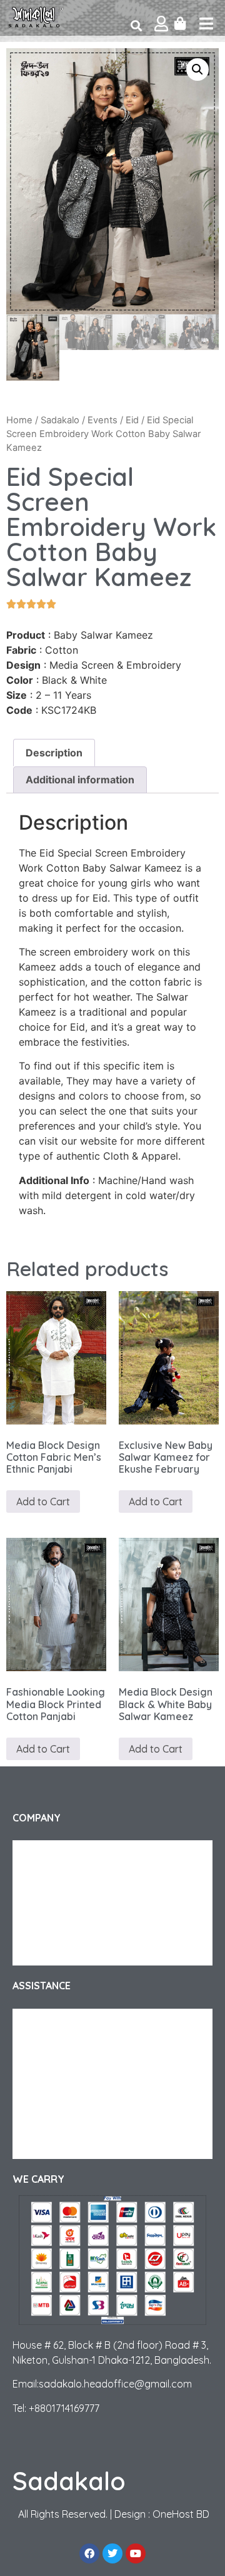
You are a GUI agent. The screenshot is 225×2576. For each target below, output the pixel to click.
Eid (132, 420)
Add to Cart (43, 1502)
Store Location (55, 2146)
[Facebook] (89, 2553)
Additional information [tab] (80, 780)
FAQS (36, 2071)
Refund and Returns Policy (77, 2046)
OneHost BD (181, 2514)
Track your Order (59, 1878)
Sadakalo (60, 420)
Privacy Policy (52, 1928)
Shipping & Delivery (63, 2021)
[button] (197, 70)
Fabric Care (47, 2096)
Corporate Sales (57, 1903)
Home (19, 420)
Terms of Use (50, 1953)
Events (102, 420)
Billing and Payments (66, 2121)
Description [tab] (54, 753)
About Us (43, 1853)
